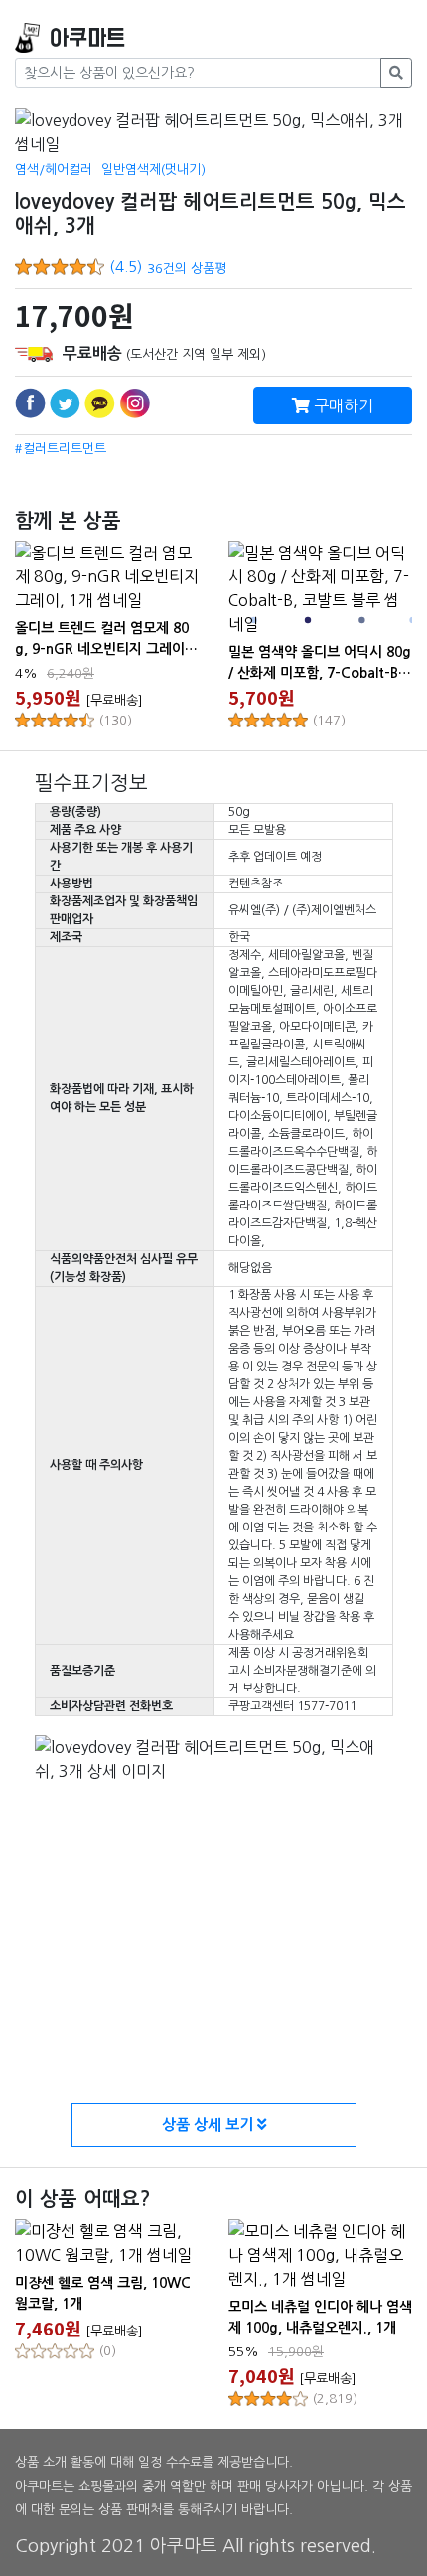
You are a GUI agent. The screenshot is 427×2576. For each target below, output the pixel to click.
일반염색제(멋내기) (153, 169)
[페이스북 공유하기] (30, 403)
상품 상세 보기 (210, 2124)
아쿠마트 (87, 38)
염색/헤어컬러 (54, 169)
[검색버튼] (396, 73)
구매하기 (342, 405)
